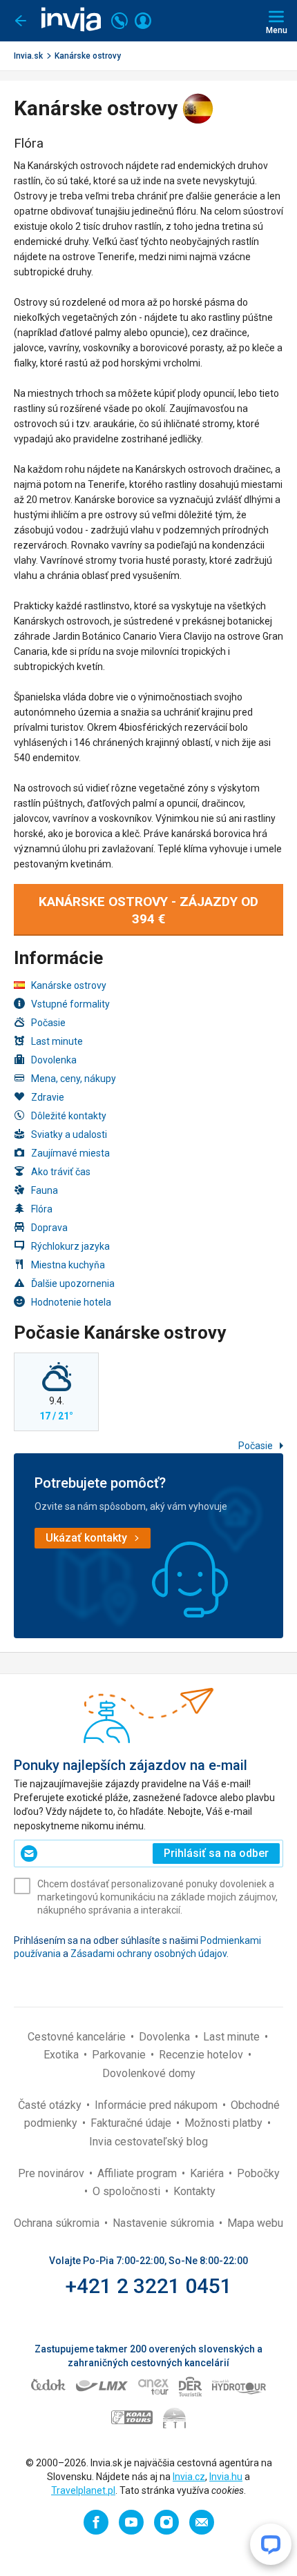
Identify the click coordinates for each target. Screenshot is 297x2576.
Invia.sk (28, 56)
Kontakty (194, 2191)
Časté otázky (51, 2105)
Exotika (63, 2055)
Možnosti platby (225, 2123)
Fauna (45, 1190)
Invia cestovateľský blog (148, 2142)
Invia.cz (189, 2477)
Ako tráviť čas (61, 1172)
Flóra (42, 1209)
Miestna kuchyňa (68, 1265)
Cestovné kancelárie (78, 2037)
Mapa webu (255, 2223)
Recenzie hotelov (202, 2055)
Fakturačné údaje (132, 2123)
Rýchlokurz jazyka (70, 1246)
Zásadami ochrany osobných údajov (148, 1954)
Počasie (48, 1023)
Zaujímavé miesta (70, 1153)
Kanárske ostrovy (88, 56)
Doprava (49, 1228)
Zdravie (48, 1097)
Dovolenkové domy (149, 2073)
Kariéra (208, 2173)
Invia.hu (226, 2477)
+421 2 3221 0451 (149, 2286)
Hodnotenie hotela (71, 1302)
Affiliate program (138, 2173)
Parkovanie (120, 2055)
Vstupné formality (70, 1004)
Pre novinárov (52, 2173)
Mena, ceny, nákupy (74, 1079)
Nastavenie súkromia (165, 2223)
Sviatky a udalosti (69, 1134)
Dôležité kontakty (69, 1116)
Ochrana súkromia (58, 2223)
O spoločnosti (128, 2191)
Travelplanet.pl (83, 2490)
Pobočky (258, 2173)
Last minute (57, 1041)
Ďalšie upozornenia (73, 1284)
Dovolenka (54, 1060)
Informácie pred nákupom (157, 2105)
